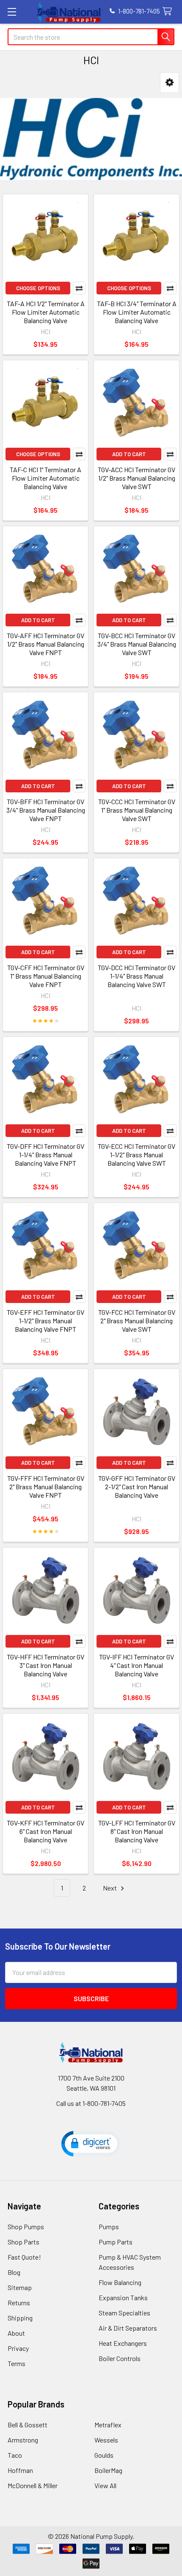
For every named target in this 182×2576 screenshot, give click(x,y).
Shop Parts (23, 2242)
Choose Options (38, 288)
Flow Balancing (120, 2282)
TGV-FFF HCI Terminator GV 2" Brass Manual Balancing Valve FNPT (46, 1487)
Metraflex (108, 2425)
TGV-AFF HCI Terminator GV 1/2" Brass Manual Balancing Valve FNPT (45, 644)
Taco (15, 2455)
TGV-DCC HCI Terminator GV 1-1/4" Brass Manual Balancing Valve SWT (136, 976)
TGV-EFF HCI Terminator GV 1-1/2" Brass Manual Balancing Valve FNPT (45, 1321)
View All (105, 2485)
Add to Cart (129, 454)
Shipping (20, 2318)
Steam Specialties (124, 2313)
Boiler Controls (120, 2358)
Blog (14, 2272)
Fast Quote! (24, 2257)
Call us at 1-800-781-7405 (91, 2103)
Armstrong (23, 2440)
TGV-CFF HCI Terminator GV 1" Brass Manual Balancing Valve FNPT (46, 976)
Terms (17, 2363)
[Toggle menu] (12, 12)
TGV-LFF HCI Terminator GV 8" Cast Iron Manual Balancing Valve (137, 1831)
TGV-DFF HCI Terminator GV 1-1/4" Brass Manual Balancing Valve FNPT (45, 1155)
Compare (79, 288)
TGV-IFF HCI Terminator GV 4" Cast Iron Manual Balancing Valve (136, 1665)
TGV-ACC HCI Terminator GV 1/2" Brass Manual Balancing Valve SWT (136, 478)
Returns (19, 2303)
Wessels (106, 2440)
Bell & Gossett (28, 2425)
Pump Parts (116, 2242)
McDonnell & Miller (33, 2485)
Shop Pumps (26, 2226)
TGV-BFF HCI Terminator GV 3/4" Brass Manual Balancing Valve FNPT (46, 810)
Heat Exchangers (123, 2343)
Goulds (104, 2455)
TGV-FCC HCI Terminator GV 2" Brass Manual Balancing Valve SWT (137, 1321)
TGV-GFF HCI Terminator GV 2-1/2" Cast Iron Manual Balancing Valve (137, 1487)
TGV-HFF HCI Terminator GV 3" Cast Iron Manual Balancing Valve (45, 1665)
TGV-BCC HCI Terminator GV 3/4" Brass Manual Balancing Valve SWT (137, 644)
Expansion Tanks (123, 2297)
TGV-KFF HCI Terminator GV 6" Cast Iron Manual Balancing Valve (45, 1831)
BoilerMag (108, 2470)
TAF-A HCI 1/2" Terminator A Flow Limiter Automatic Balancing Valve (46, 312)
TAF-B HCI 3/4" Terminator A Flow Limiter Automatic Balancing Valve (137, 312)
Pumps (109, 2226)
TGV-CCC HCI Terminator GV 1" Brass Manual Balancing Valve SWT (137, 810)
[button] (170, 83)
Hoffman (20, 2470)
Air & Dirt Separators (128, 2328)
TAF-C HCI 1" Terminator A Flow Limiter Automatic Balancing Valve (45, 478)
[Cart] (169, 12)
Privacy (18, 2348)
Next (110, 1888)
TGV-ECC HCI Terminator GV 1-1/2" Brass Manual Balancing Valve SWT (136, 1155)
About (16, 2333)
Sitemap (20, 2287)
